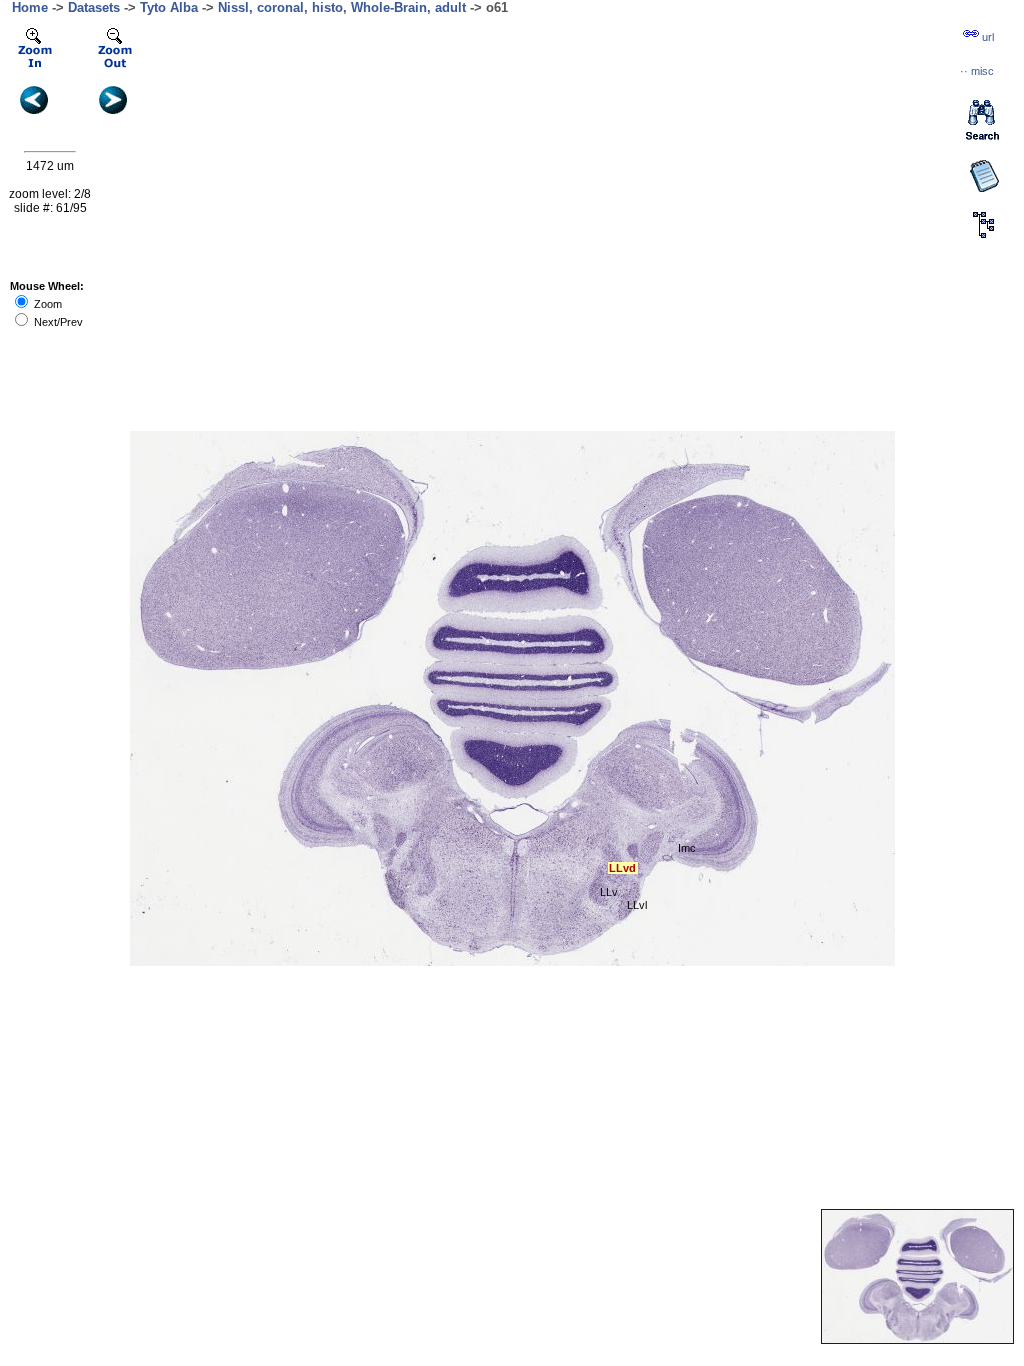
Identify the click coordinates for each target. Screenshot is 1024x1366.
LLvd (622, 868)
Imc (687, 848)
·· (977, 71)
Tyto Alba (169, 7)
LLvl (637, 905)
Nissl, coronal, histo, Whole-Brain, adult (342, 7)
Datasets (94, 7)
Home (30, 7)
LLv (609, 892)
